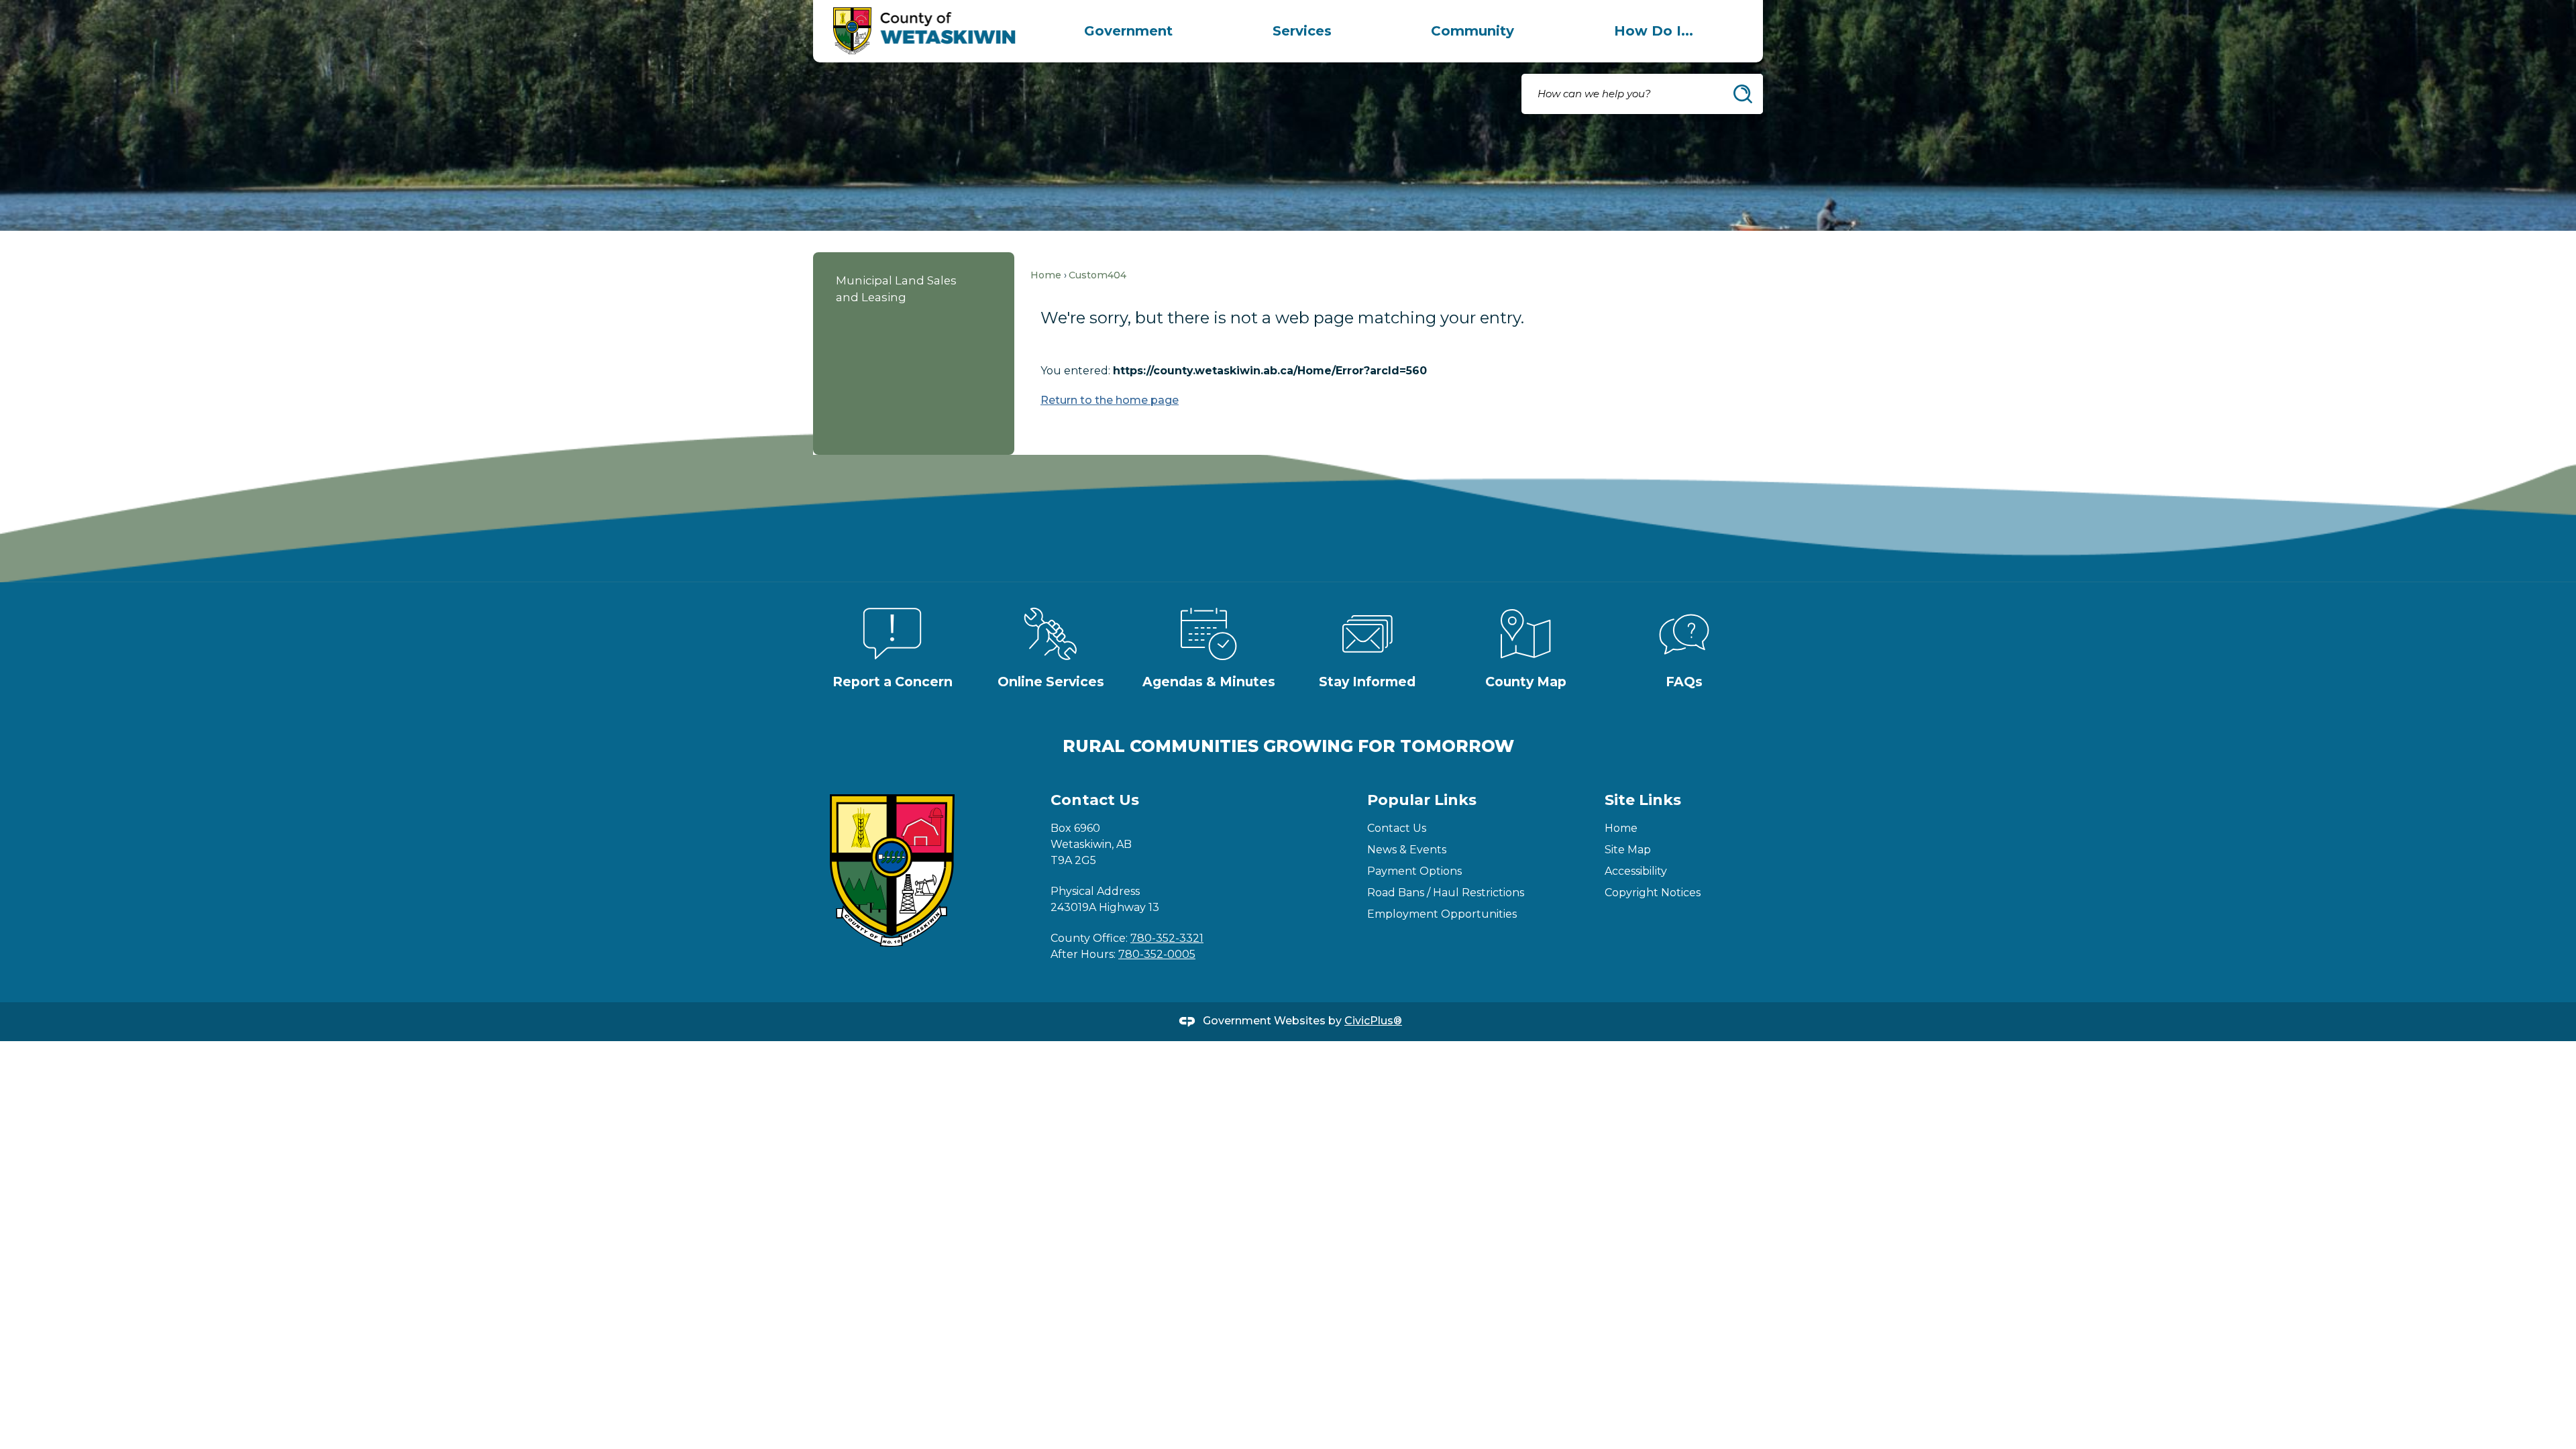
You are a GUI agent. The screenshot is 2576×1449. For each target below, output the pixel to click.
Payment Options (1414, 871)
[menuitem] (1128, 31)
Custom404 (1097, 275)
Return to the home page (1110, 400)
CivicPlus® (1373, 1021)
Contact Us (1397, 828)
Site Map (1628, 850)
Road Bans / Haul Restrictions (1446, 893)
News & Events (1407, 850)
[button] (1743, 94)
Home (1046, 275)
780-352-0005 (1157, 954)
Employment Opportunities (1442, 914)
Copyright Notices (1653, 893)
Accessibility (1636, 871)
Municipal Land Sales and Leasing (896, 289)
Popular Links (1422, 800)
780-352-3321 (1167, 938)
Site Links (1643, 800)
